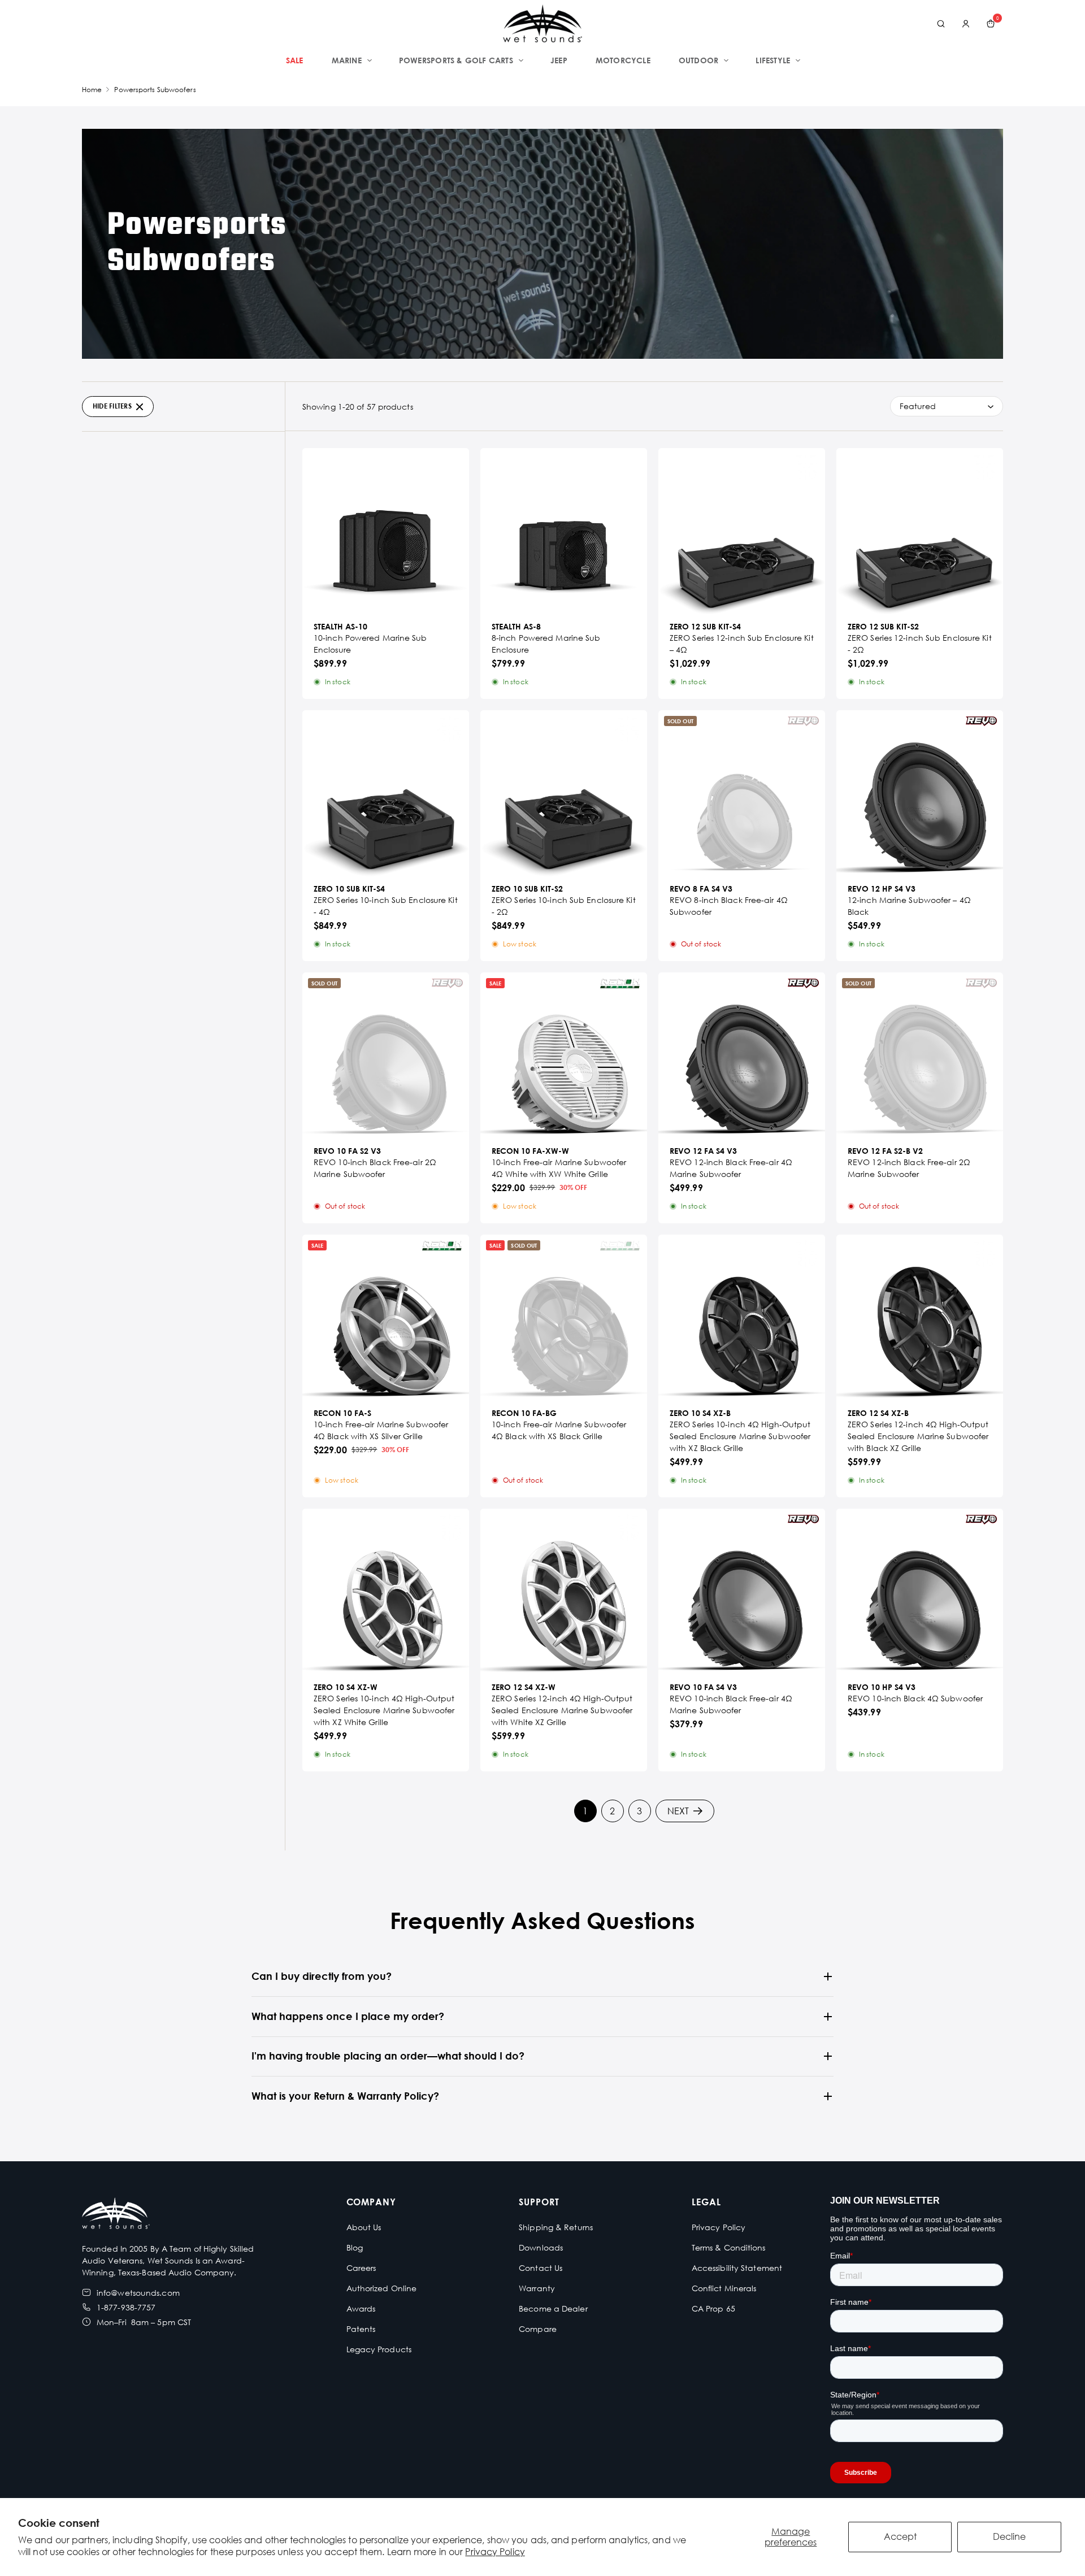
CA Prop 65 (713, 2308)
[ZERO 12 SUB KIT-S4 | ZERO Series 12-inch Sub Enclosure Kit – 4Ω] (742, 531)
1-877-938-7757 (126, 2307)
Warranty (537, 2288)
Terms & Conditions (729, 2247)
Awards (361, 2308)
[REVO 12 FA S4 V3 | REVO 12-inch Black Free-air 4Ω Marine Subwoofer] (742, 1056)
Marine (347, 60)
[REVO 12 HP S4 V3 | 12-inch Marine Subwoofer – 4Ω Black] (920, 794)
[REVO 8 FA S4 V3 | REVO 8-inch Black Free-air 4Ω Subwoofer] (742, 794)
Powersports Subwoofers (155, 90)
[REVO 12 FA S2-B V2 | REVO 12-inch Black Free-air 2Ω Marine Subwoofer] (920, 1056)
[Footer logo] (116, 2215)
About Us (364, 2227)
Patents (361, 2329)
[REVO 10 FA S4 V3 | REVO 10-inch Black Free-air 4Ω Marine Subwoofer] (742, 1592)
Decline (1009, 2536)
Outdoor (698, 60)
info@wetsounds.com (138, 2293)
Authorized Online (382, 2288)
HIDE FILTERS (112, 406)
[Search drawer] (941, 24)
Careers (361, 2268)
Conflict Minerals (724, 2288)
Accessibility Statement (737, 2268)
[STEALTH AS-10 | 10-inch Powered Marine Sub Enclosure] (386, 531)
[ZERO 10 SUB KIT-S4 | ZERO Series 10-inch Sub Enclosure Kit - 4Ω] (386, 794)
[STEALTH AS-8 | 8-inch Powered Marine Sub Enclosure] (564, 531)
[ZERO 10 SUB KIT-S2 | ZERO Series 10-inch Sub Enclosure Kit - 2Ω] (564, 794)
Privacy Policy (495, 2552)
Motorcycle (623, 60)
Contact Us (541, 2268)
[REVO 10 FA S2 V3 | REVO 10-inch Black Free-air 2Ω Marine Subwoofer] (386, 1056)
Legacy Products (379, 2349)
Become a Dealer (553, 2308)
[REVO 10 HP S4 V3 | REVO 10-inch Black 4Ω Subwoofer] (920, 1592)
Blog (355, 2247)
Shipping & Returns (556, 2227)
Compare (538, 2329)
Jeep (559, 60)
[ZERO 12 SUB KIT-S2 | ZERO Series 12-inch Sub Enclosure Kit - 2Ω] (920, 531)
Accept (900, 2536)
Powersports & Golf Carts (456, 60)
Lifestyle (773, 60)
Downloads (541, 2247)
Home (92, 90)
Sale (295, 60)
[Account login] (966, 24)
